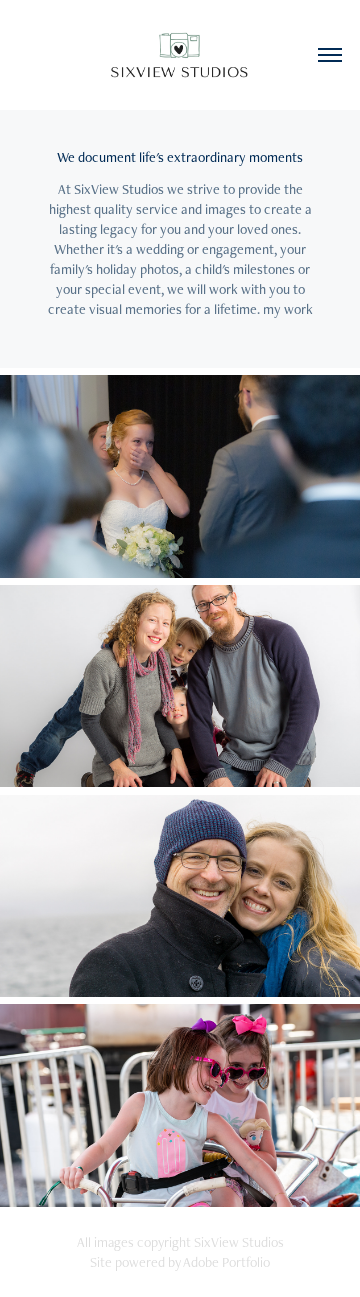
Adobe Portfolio (226, 1262)
